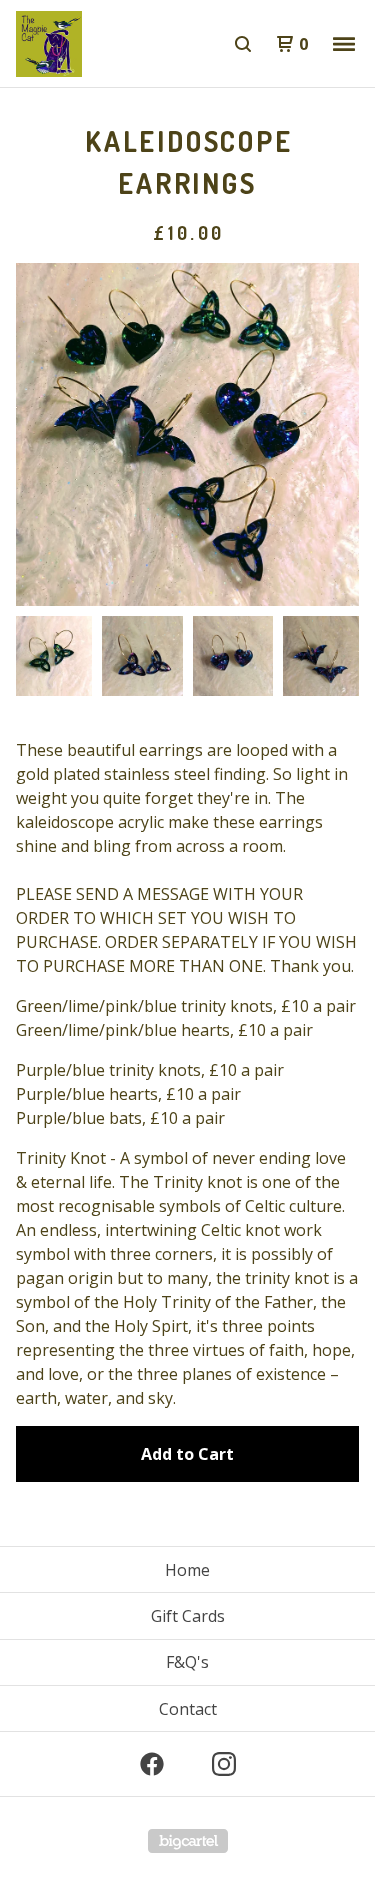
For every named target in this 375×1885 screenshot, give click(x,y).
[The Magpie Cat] (102, 44)
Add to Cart (187, 1454)
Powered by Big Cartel (188, 1841)
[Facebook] (152, 1764)
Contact (188, 1709)
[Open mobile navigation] (344, 44)
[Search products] (243, 44)
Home (187, 1570)
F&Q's (187, 1662)
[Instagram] (224, 1764)
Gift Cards (188, 1616)
